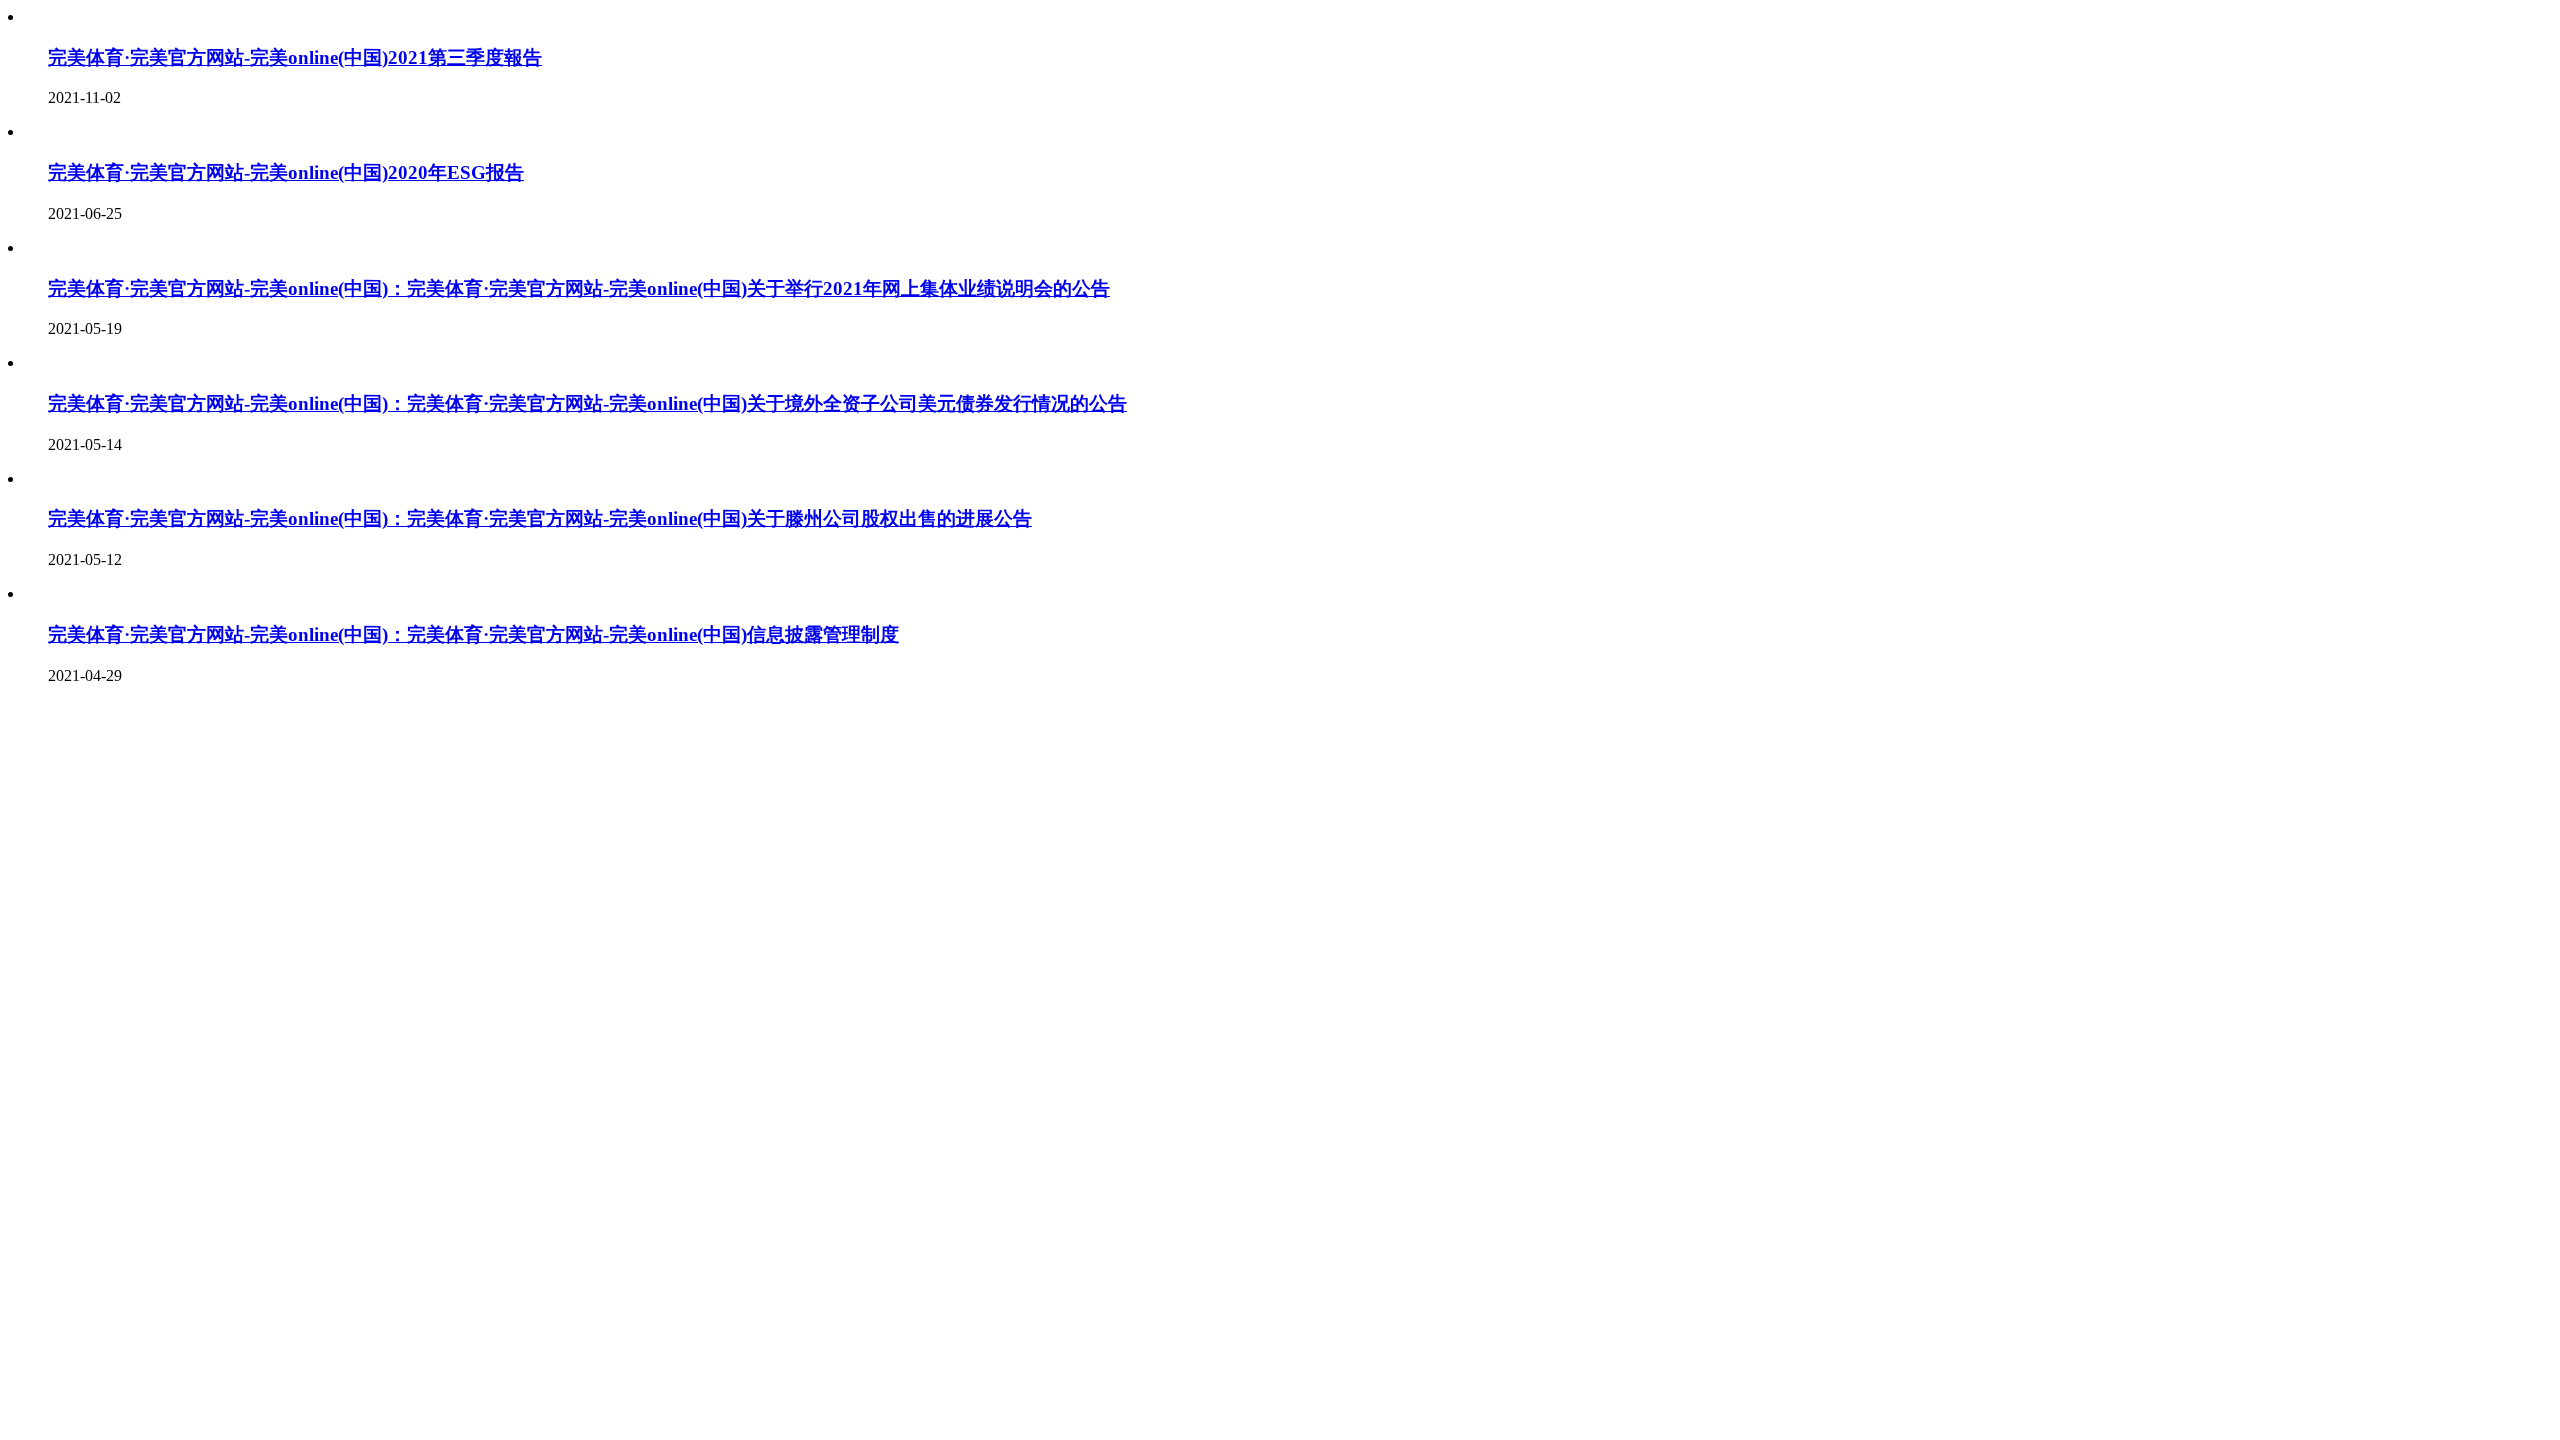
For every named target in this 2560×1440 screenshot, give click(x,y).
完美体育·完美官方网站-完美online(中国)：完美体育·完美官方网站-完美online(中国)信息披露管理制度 (473, 634)
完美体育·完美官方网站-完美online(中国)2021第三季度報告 (295, 57)
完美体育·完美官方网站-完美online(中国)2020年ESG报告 (286, 172)
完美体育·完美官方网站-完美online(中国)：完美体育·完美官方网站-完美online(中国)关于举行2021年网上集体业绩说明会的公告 (579, 288)
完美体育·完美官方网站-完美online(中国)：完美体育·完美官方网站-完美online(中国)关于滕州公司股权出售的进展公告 (540, 518)
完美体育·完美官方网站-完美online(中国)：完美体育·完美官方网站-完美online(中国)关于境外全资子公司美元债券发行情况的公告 (587, 403)
